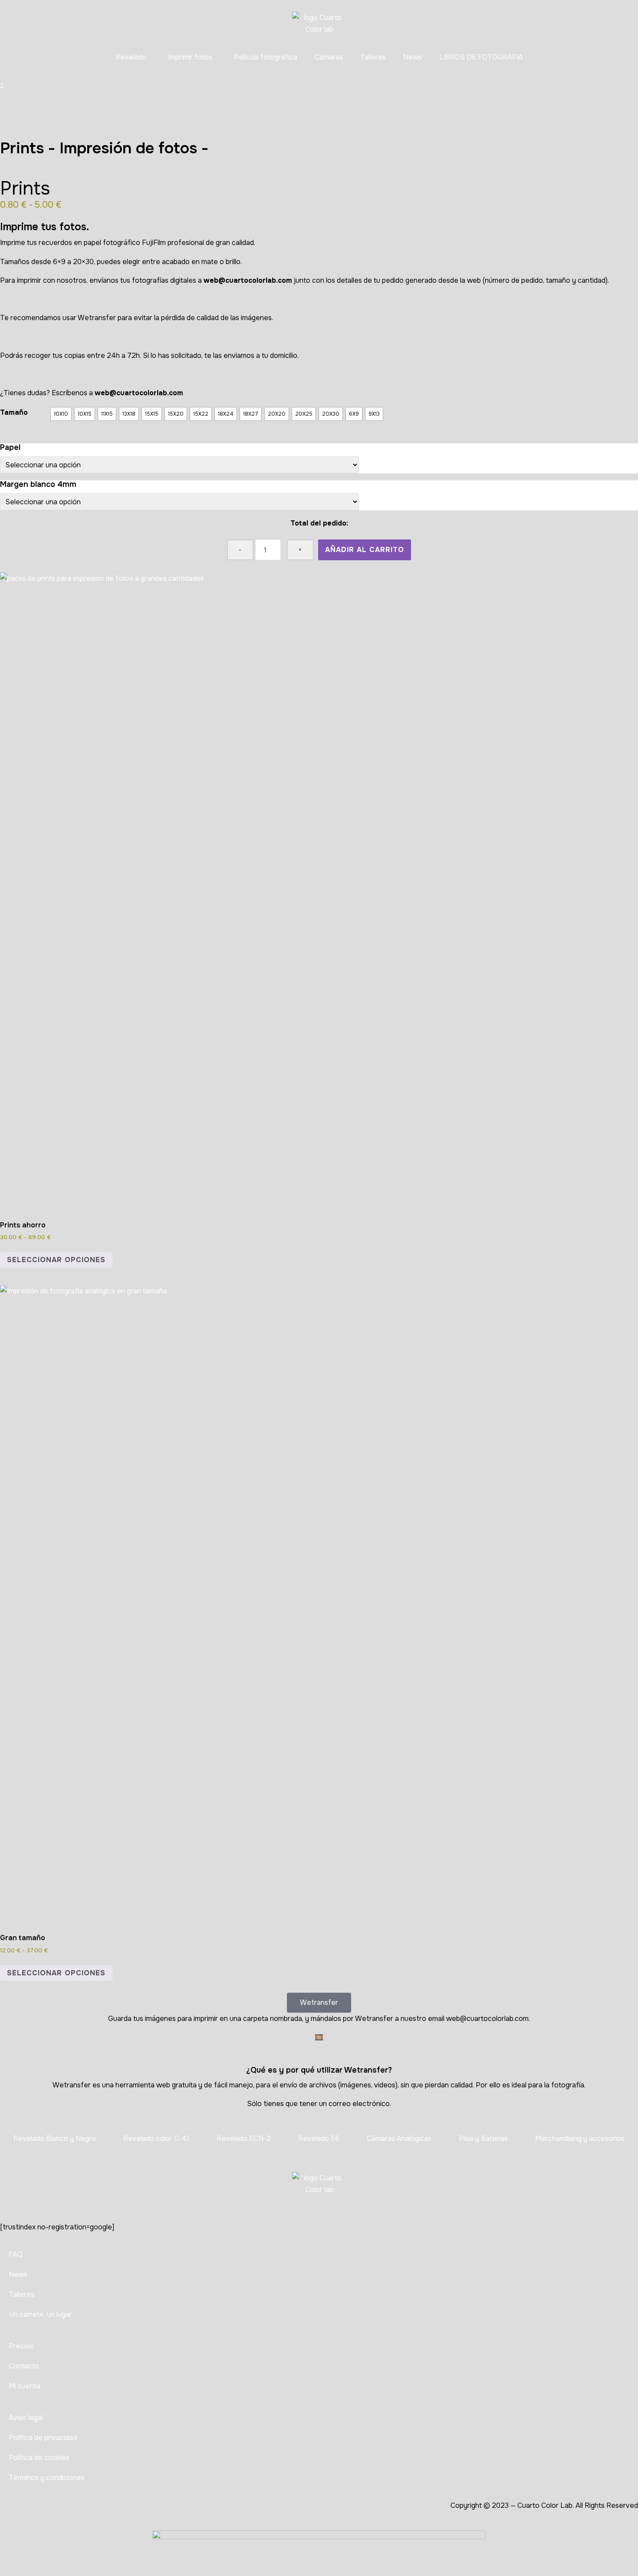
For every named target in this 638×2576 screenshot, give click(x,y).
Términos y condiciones (47, 2478)
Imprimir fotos (190, 57)
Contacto (24, 2366)
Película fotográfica (266, 57)
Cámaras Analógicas (399, 2138)
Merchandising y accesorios (580, 2138)
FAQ (16, 2254)
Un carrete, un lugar (40, 2314)
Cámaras (329, 57)
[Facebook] (436, 102)
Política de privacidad (43, 2438)
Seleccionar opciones (56, 1260)
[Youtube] (224, 102)
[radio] (61, 414)
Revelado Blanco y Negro (55, 2138)
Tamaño (14, 412)
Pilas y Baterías (483, 2138)
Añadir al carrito (365, 550)
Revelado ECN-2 (244, 2138)
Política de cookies (39, 2458)
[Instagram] (11, 102)
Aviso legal (26, 2418)
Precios (21, 2346)
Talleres (373, 57)
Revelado (131, 57)
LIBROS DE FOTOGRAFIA (481, 57)
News (413, 57)
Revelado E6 (319, 2138)
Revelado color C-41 (156, 2138)
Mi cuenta (25, 2386)
